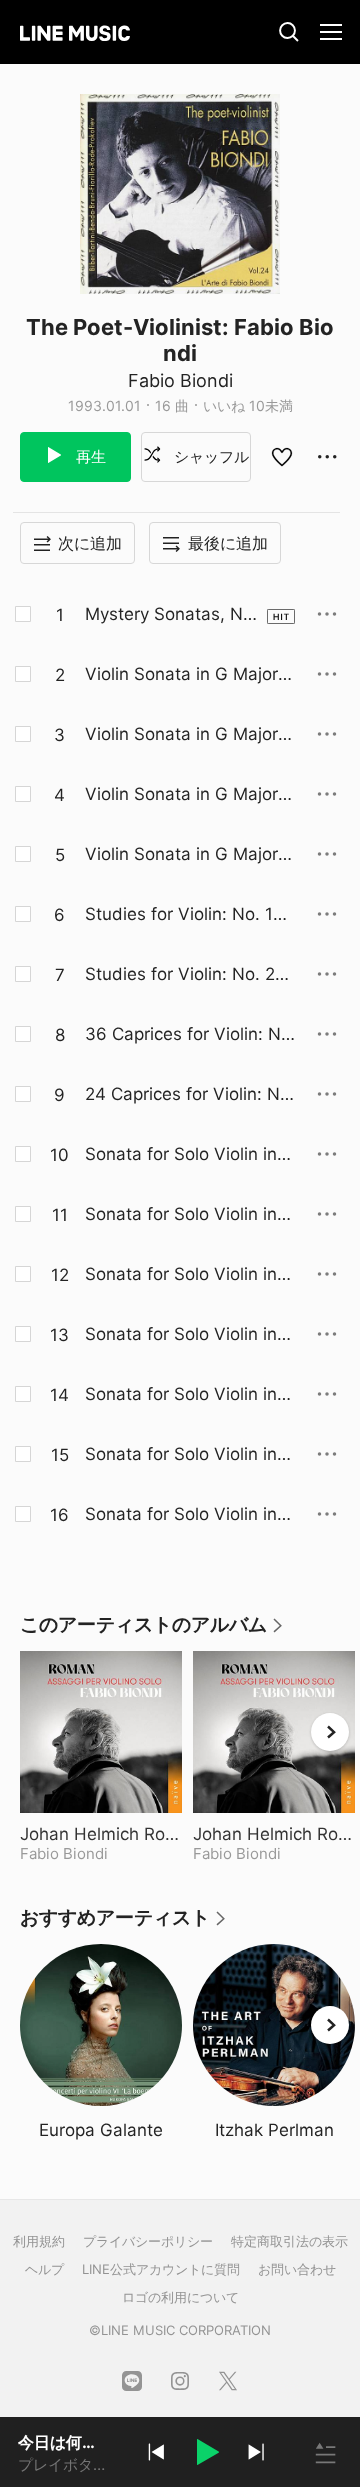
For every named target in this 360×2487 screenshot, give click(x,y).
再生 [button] (89, 456)
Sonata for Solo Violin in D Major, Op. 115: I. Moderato (189, 1155)
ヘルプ (44, 2269)
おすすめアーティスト (124, 1924)
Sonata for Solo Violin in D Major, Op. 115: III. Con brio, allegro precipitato (189, 1515)
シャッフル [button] (209, 456)
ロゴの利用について (180, 2297)
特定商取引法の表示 (289, 2241)
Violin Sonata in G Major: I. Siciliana (184, 675)
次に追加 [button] (90, 543)
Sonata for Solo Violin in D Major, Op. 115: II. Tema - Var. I (189, 1215)
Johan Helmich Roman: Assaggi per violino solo (101, 1834)
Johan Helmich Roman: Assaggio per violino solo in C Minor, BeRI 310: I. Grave (274, 1834)
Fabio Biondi (180, 380)
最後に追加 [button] (228, 543)
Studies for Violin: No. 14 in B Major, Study (189, 915)
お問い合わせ (297, 2269)
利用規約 (39, 2241)
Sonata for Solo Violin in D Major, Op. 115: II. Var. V (189, 1455)
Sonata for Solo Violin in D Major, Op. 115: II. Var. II (189, 1275)
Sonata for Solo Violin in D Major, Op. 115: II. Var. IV (189, 1395)
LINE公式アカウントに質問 (161, 2269)
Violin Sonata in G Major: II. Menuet (188, 735)
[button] (206, 2455)
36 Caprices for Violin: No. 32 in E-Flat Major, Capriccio (190, 1035)
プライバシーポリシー (148, 2241)
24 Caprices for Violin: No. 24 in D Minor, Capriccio (190, 1095)
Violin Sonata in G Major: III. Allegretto (188, 795)
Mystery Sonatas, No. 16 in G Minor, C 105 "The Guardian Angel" (172, 615)
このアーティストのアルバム (152, 1631)
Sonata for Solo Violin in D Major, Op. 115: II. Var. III (189, 1335)
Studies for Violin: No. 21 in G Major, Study (188, 975)
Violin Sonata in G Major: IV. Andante (188, 855)
